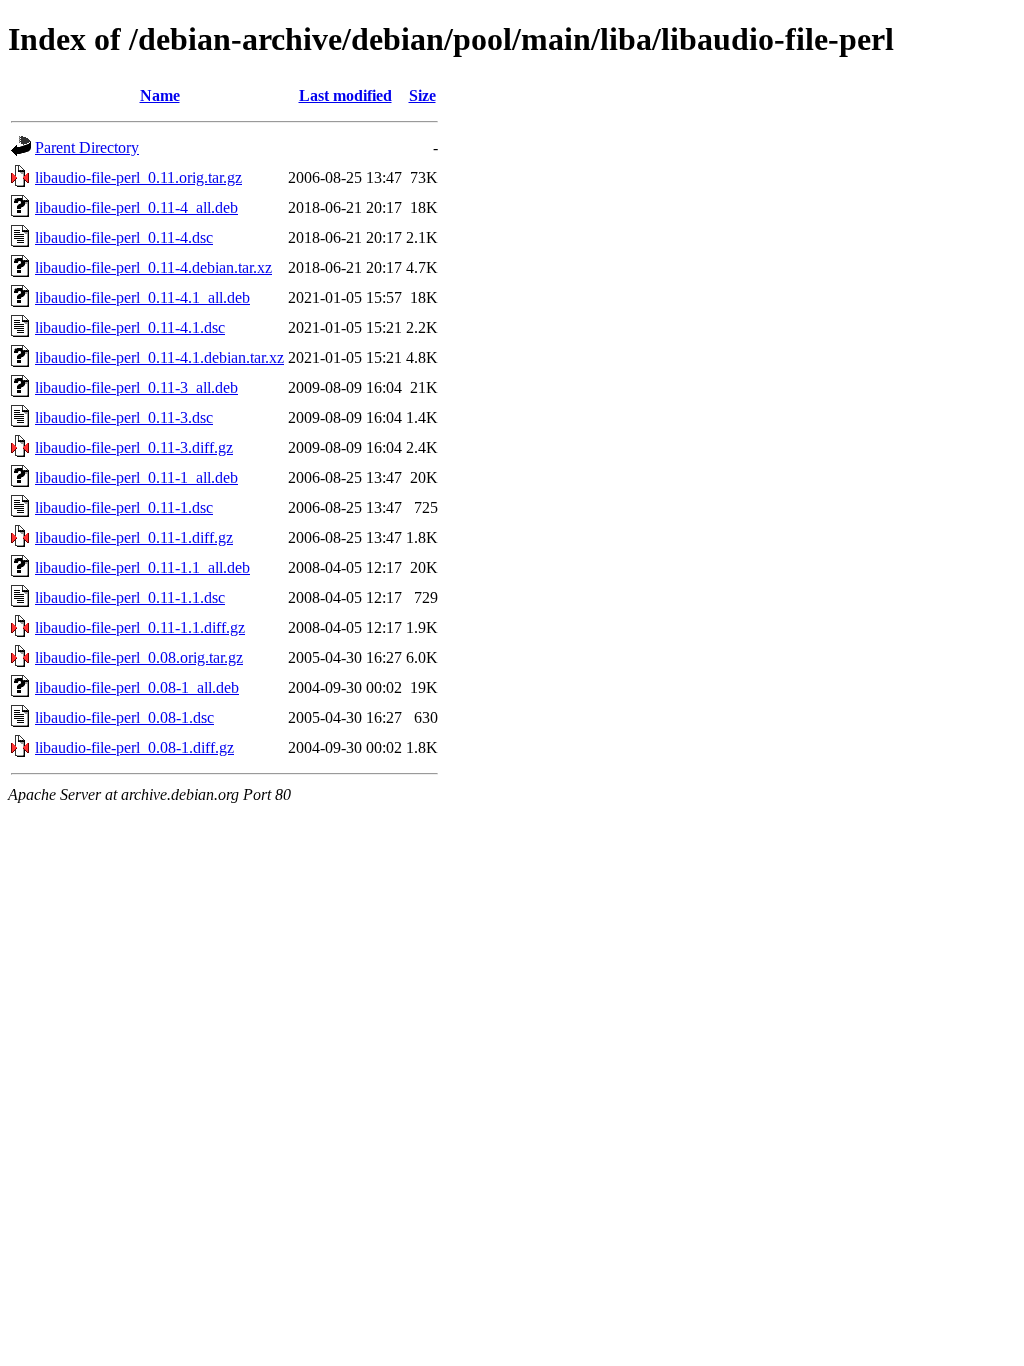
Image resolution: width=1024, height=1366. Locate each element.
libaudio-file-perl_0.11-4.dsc (124, 237)
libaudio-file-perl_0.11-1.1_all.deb (142, 567)
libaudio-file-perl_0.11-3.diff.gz (134, 447)
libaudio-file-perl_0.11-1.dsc (124, 507)
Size (422, 95)
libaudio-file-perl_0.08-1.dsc (124, 717)
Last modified (345, 95)
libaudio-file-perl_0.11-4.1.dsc (130, 327)
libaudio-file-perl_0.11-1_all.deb (136, 477)
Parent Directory (87, 147)
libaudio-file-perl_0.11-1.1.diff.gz (140, 627)
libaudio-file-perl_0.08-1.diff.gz (134, 747)
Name (160, 95)
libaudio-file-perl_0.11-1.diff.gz (134, 537)
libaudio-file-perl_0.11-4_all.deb (136, 207)
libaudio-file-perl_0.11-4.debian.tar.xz (153, 267)
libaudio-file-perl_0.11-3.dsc (124, 417)
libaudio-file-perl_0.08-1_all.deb (137, 687)
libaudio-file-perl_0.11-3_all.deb (136, 387)
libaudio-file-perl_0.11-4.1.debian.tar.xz (159, 357)
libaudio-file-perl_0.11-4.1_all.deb (142, 297)
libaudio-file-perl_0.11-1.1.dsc (130, 597)
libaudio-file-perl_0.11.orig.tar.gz (138, 177)
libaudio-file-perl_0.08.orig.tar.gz (139, 657)
